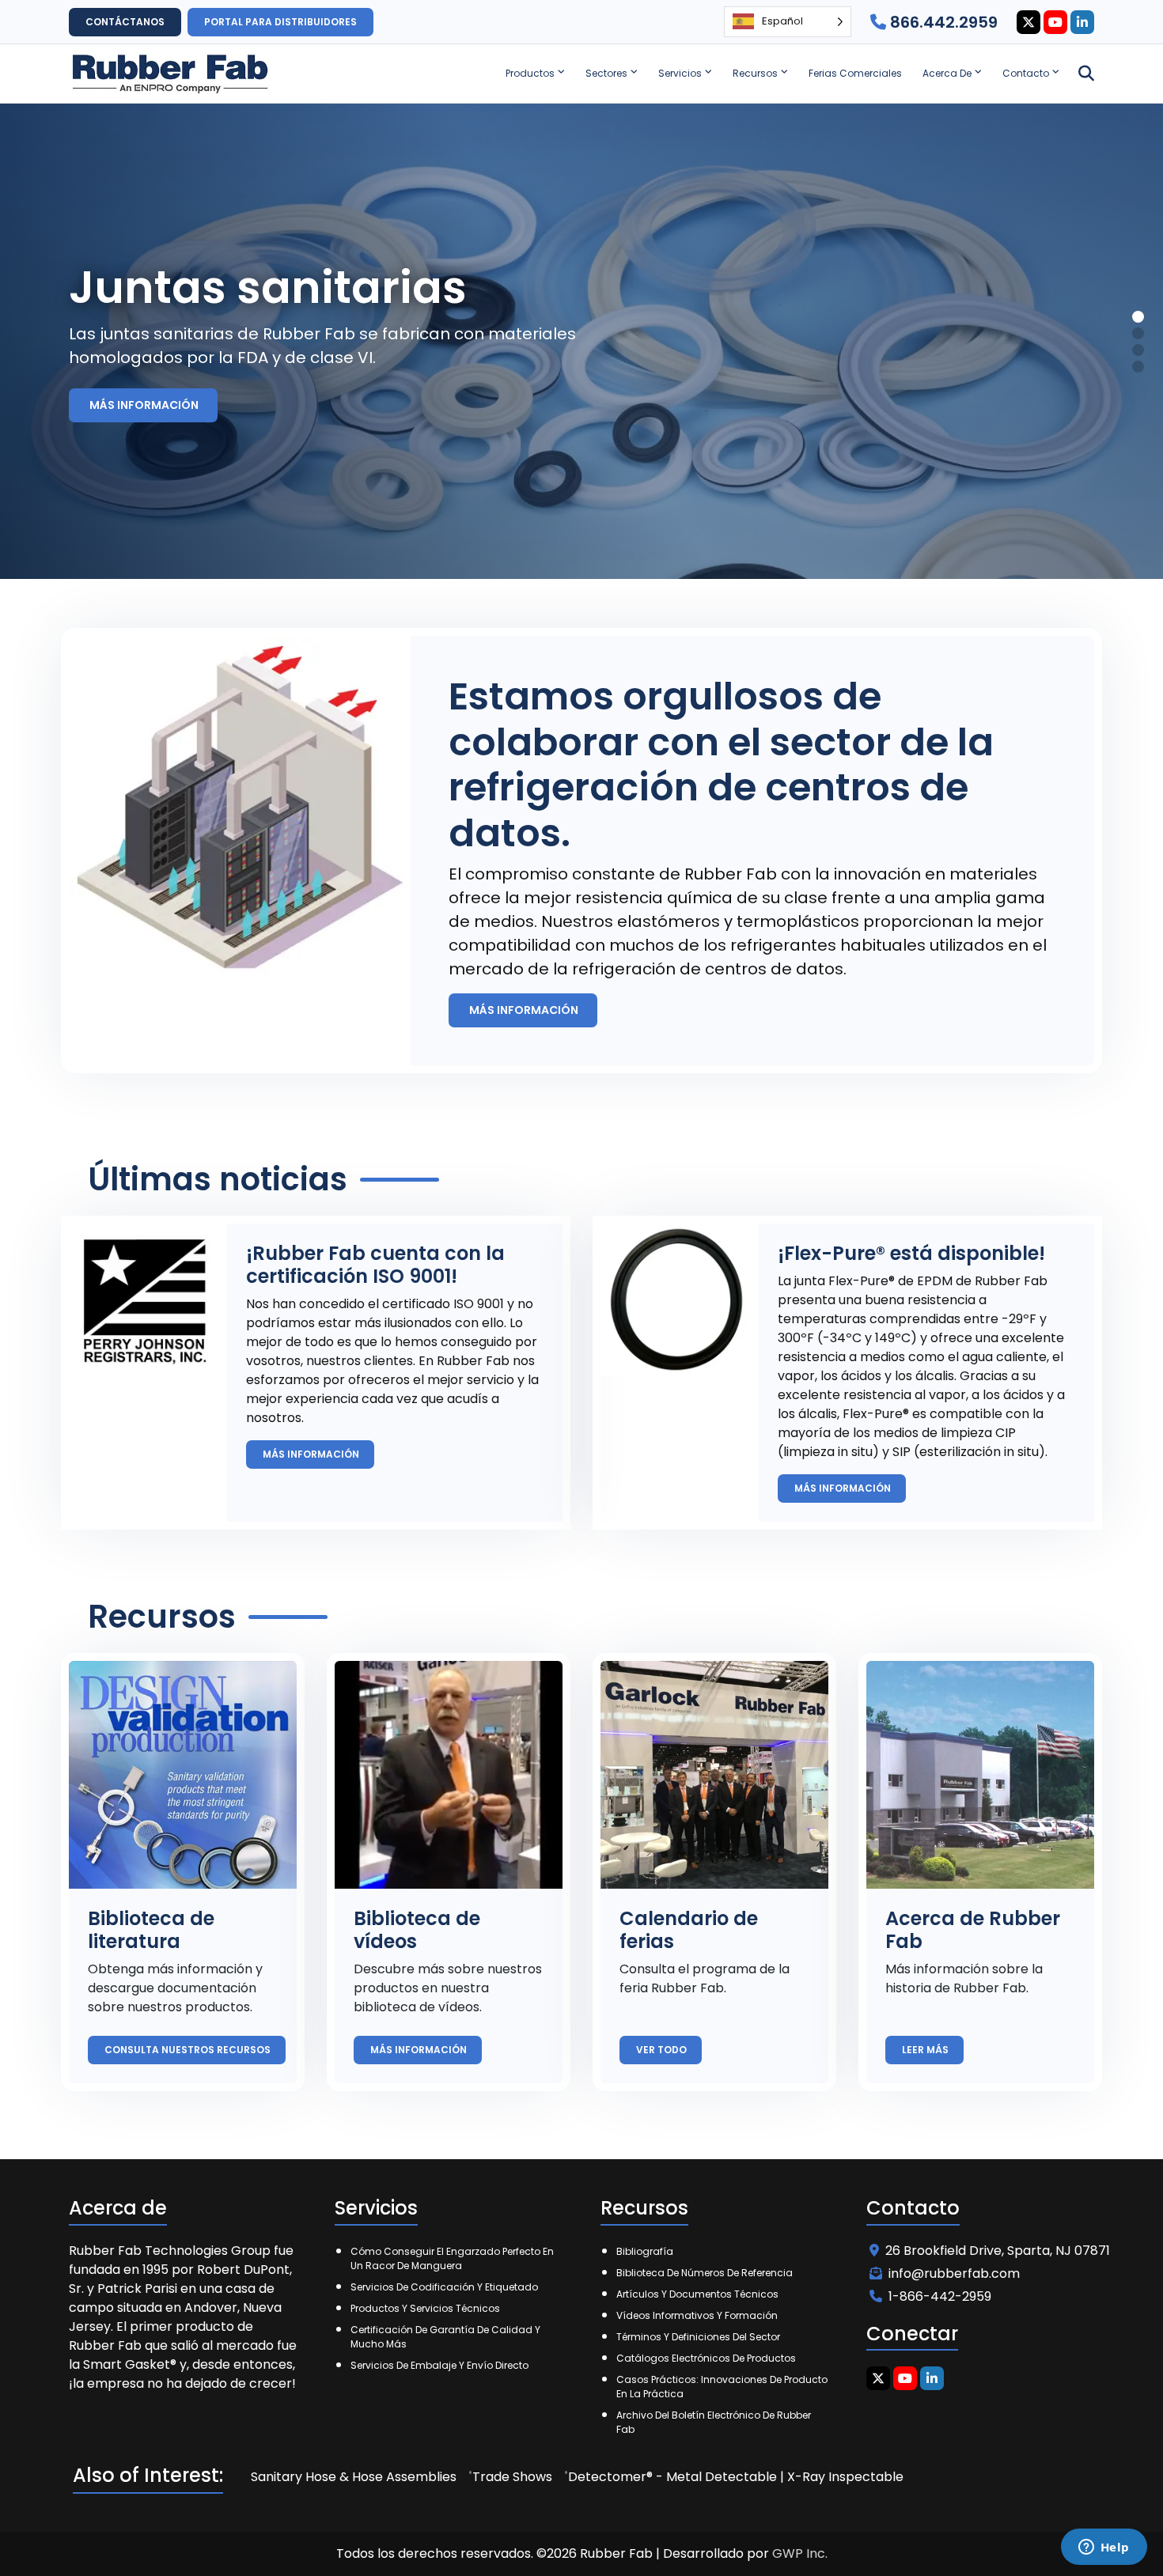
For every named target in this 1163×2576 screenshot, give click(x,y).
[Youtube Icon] (1055, 22)
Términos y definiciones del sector (698, 2337)
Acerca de (947, 73)
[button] (1138, 317)
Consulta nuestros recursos (189, 2050)
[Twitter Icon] (1029, 22)
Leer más (926, 2050)
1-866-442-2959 (940, 2296)
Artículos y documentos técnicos (697, 2294)
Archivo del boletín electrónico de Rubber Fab (714, 2422)
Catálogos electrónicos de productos (706, 2358)
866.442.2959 (942, 22)
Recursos (755, 73)
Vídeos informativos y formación (697, 2315)
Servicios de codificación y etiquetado (444, 2287)
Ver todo (663, 2050)
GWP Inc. (800, 2553)
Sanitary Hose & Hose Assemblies (354, 2477)
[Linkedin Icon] (1082, 22)
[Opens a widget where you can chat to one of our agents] (1104, 2548)
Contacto (1026, 73)
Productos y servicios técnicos (425, 2308)
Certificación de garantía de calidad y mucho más (445, 2337)
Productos (530, 73)
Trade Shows (512, 2477)
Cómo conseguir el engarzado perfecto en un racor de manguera (452, 2258)
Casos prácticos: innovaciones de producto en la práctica (722, 2387)
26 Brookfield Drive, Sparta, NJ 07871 (998, 2251)
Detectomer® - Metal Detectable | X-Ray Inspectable (736, 2477)
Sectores (606, 73)
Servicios (680, 73)
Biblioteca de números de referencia (705, 2273)
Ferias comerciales (855, 73)
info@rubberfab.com (954, 2273)
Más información (145, 405)
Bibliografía (645, 2251)
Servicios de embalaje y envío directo (439, 2365)
